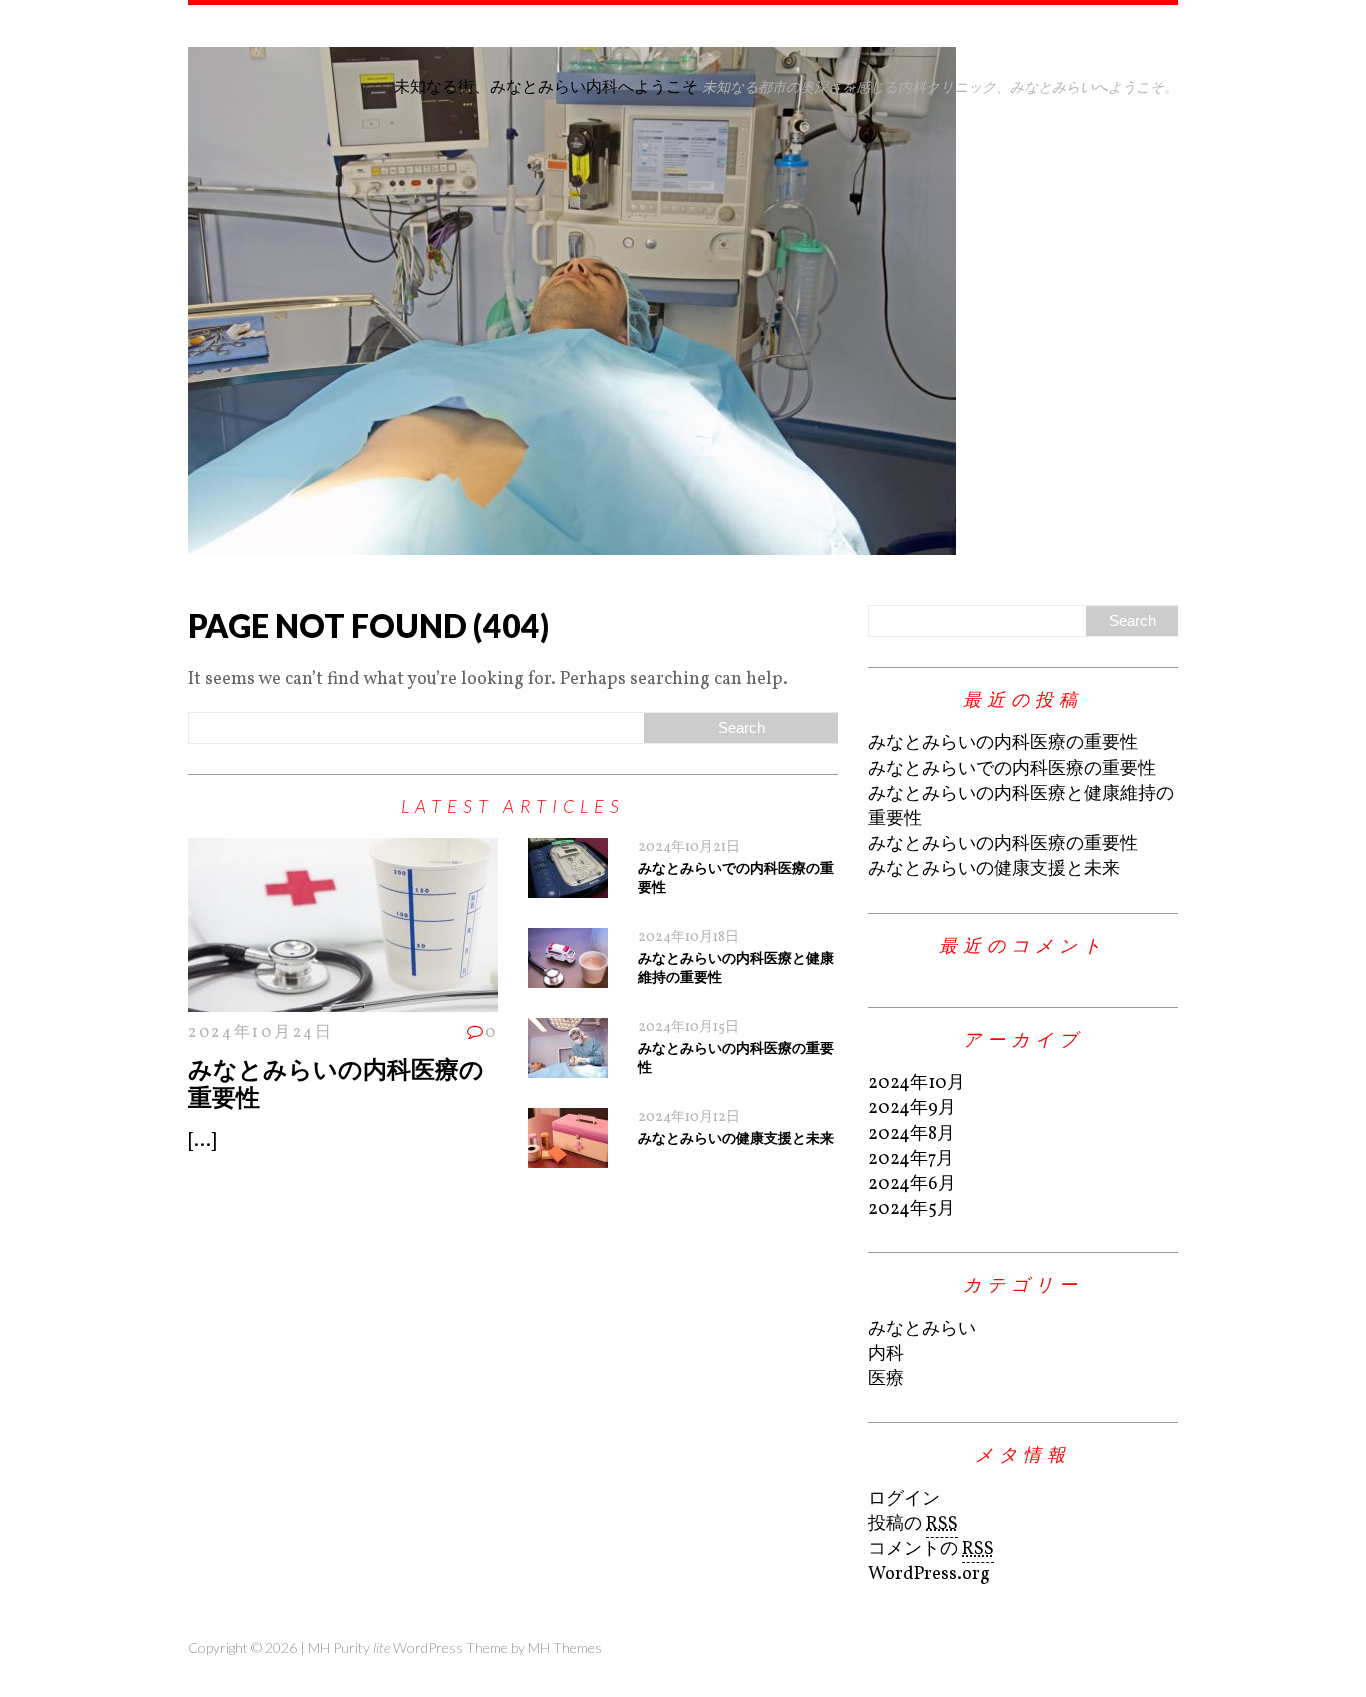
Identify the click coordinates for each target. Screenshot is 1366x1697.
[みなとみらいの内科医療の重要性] (343, 999)
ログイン (904, 1499)
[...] (202, 1141)
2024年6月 (912, 1184)
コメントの (931, 1549)
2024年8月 (911, 1134)
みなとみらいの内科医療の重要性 (336, 1083)
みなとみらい (922, 1329)
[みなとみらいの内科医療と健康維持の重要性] (568, 975)
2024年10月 (916, 1083)
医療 (886, 1379)
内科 (886, 1354)
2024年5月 (911, 1209)
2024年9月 (912, 1108)
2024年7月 (911, 1159)
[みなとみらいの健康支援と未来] (568, 1155)
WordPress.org (929, 1574)
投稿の (913, 1524)
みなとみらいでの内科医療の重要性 (1012, 769)
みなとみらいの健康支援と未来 (736, 1137)
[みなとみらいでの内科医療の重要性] (568, 885)
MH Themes (565, 1647)
